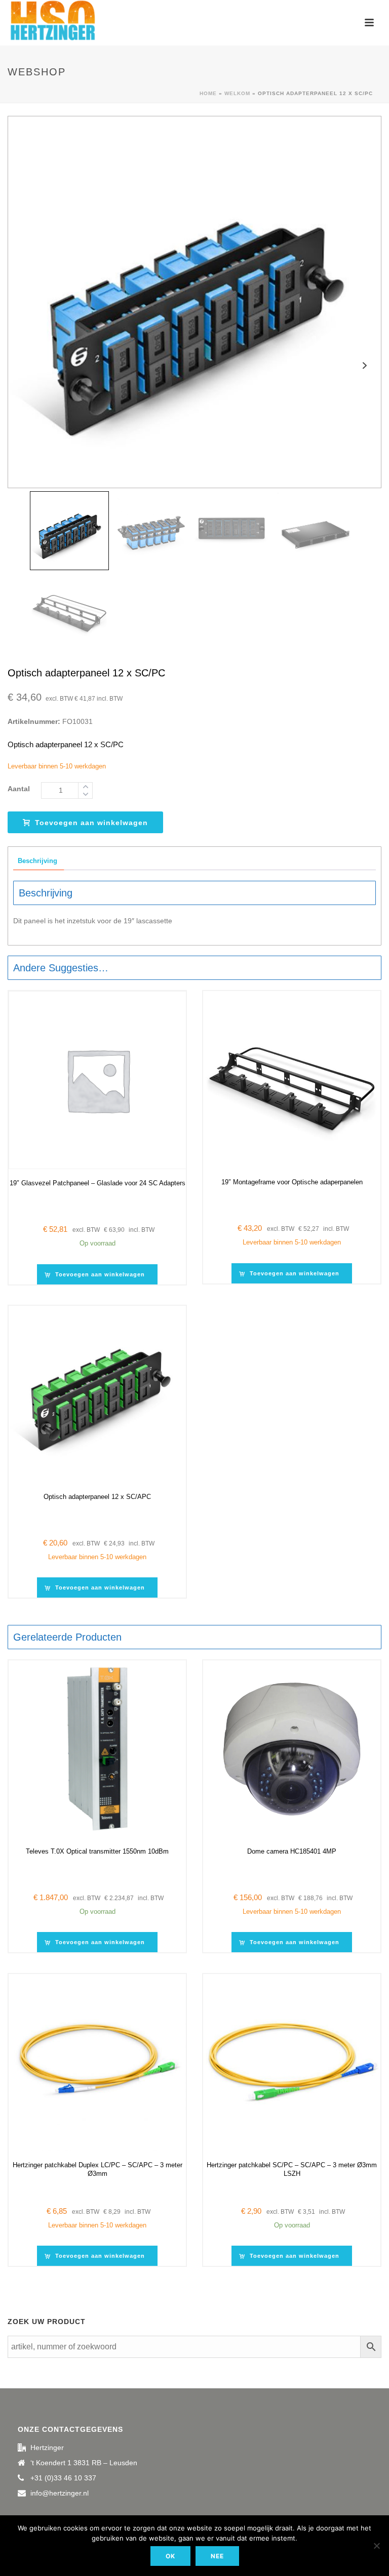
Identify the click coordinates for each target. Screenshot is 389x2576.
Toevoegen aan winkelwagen (91, 823)
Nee (217, 2556)
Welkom (237, 93)
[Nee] (376, 2546)
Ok (170, 2556)
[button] (97, 1274)
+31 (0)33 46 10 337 (63, 2478)
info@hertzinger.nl (60, 2493)
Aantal (19, 789)
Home (208, 93)
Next (364, 366)
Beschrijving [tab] (37, 861)
